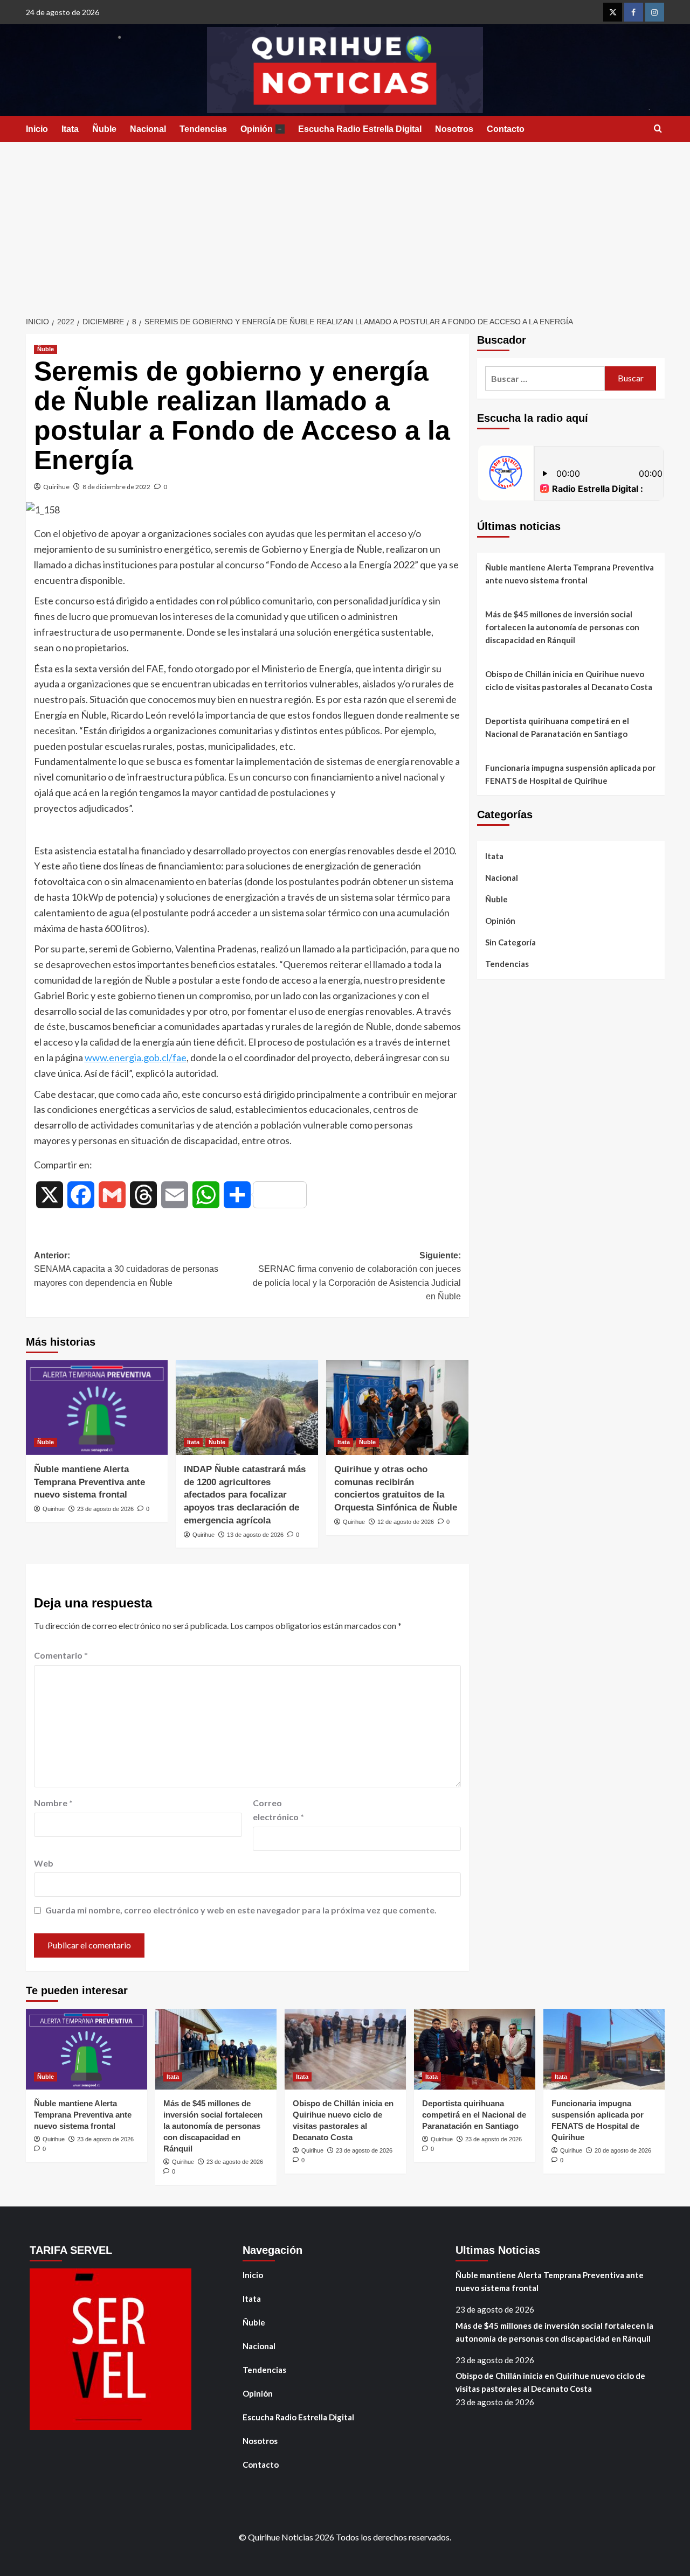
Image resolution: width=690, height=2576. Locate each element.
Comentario (61, 1655)
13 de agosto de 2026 (255, 1535)
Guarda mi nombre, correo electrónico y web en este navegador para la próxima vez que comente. (241, 1910)
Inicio (37, 129)
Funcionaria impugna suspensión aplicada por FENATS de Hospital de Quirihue (570, 774)
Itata (70, 129)
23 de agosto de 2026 (105, 1509)
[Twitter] (613, 12)
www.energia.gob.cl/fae (136, 1057)
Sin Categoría (510, 942)
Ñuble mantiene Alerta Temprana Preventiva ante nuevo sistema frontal (89, 1482)
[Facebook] (634, 12)
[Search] (658, 129)
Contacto (506, 129)
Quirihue (56, 487)
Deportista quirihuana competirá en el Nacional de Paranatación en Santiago (557, 727)
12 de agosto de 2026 (406, 1522)
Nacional (148, 129)
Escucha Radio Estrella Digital (360, 129)
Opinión (261, 129)
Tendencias (203, 129)
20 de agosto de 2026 (623, 2150)
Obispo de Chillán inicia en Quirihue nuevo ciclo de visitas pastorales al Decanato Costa (569, 680)
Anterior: (126, 1269)
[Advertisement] (345, 223)
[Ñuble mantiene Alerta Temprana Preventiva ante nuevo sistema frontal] (97, 1408)
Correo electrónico (278, 1810)
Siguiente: (357, 1276)
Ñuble (104, 129)
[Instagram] (655, 12)
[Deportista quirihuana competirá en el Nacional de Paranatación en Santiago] (475, 2049)
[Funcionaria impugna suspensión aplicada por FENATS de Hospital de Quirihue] (604, 2049)
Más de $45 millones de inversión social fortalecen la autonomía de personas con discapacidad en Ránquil (562, 627)
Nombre (53, 1803)
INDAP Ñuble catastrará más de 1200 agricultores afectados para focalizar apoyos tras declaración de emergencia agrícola (245, 1495)
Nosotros (454, 129)
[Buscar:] (545, 378)
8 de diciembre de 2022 (116, 487)
